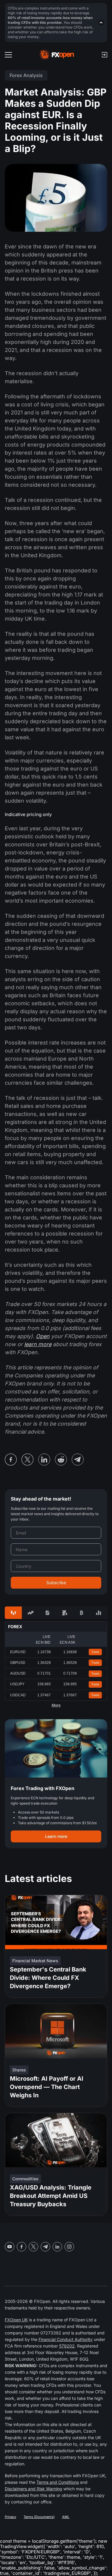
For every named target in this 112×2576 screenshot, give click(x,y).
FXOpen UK (16, 2320)
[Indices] (99, 1613)
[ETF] (47, 1613)
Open (43, 1336)
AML (66, 2517)
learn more (38, 1344)
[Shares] (30, 1613)
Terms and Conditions (58, 2482)
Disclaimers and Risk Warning (33, 2489)
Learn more (56, 1836)
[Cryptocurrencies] (82, 1613)
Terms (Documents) (39, 2517)
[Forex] (13, 1613)
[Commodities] (65, 1613)
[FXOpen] (57, 55)
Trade (95, 1652)
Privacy (10, 2517)
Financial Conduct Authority (66, 2339)
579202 (67, 2346)
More (56, 1705)
